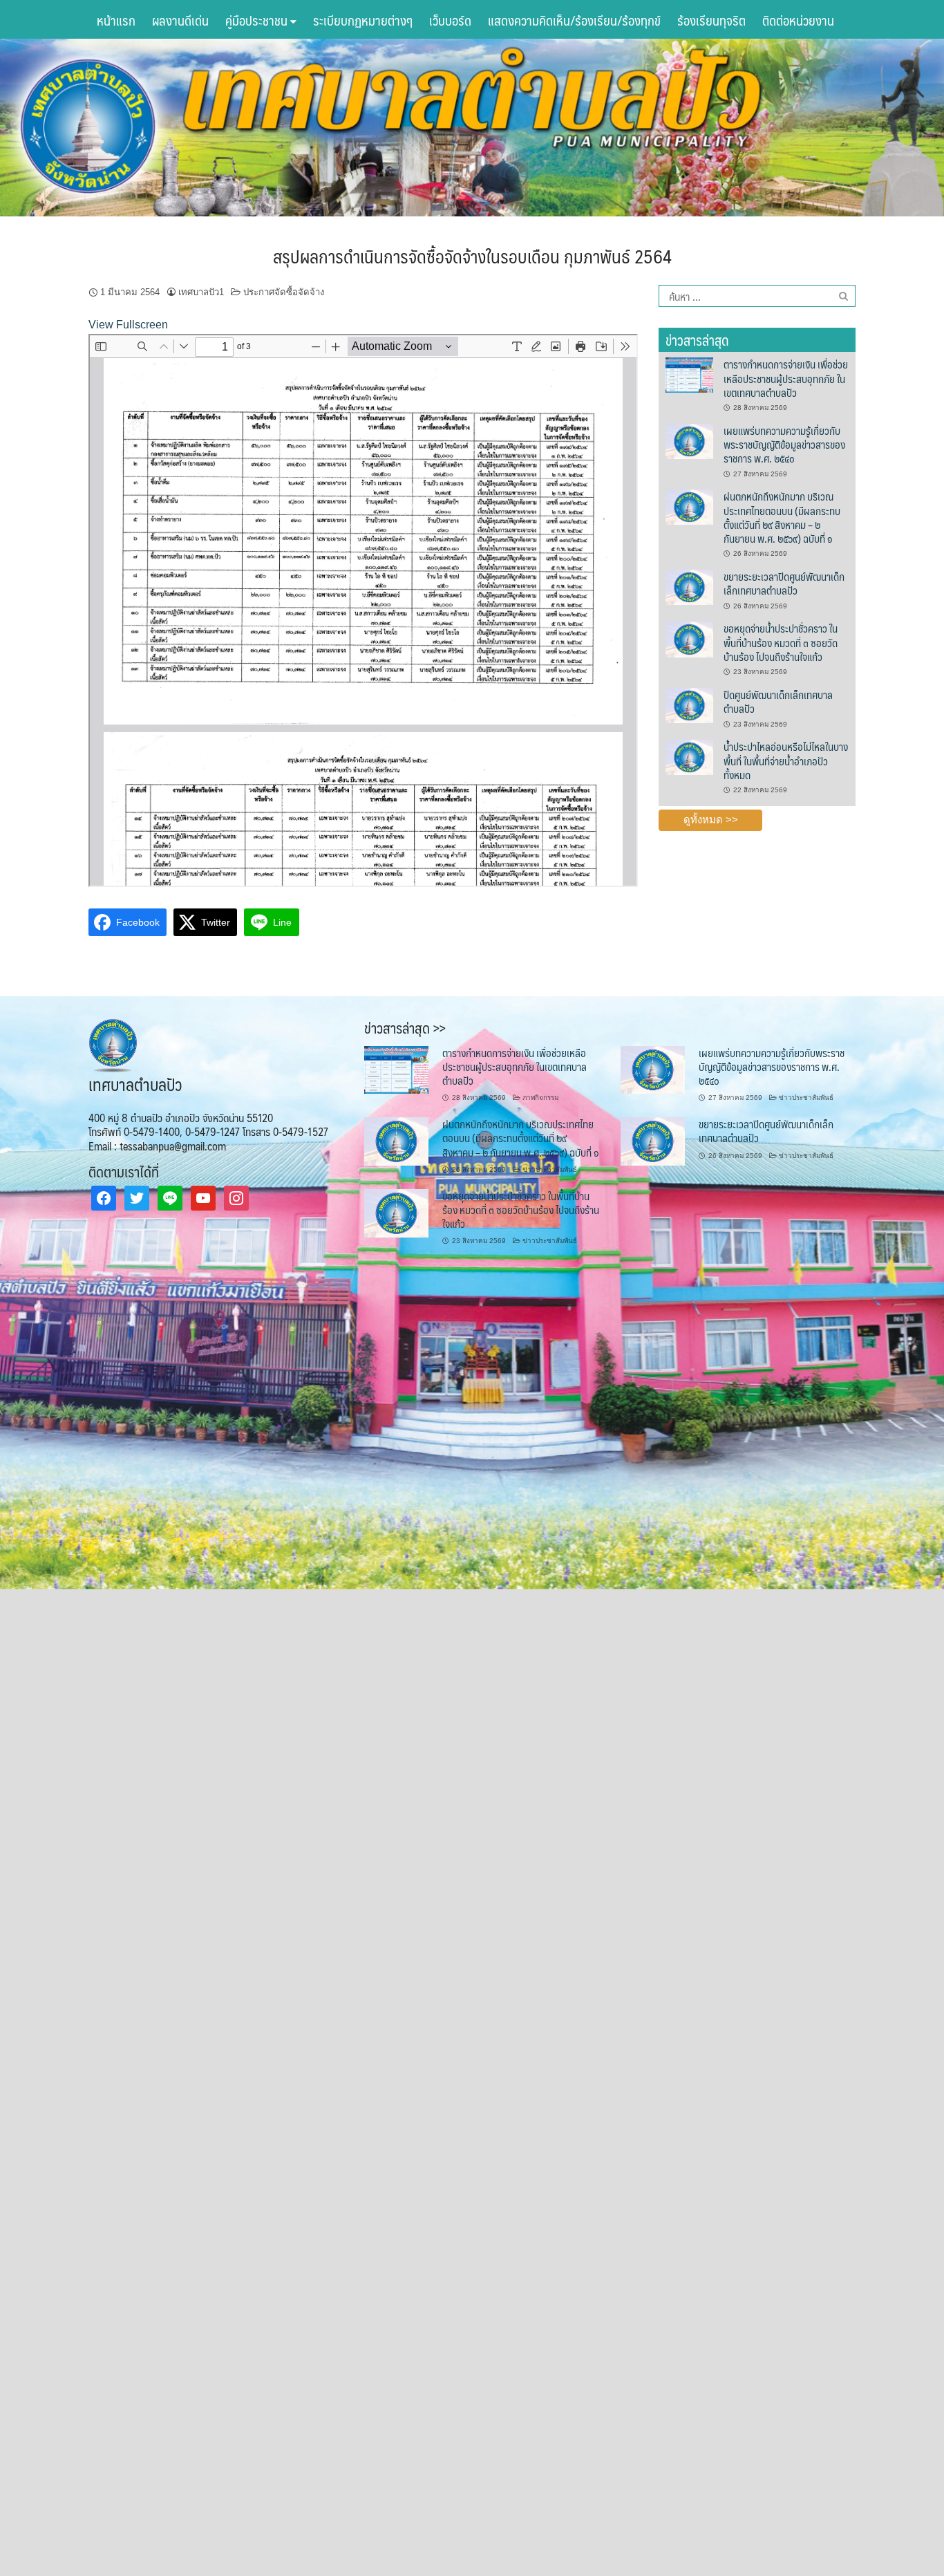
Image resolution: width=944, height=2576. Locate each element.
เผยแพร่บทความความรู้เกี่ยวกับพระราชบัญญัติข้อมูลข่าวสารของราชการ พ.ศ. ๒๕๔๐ (784, 445)
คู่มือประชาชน (258, 20)
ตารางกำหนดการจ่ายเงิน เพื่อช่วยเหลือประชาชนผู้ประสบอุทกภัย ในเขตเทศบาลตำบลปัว (786, 378)
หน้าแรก (116, 20)
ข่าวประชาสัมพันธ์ (806, 1098)
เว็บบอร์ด (450, 20)
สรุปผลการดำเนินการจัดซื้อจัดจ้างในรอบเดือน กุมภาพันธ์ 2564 (472, 256)
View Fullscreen (128, 325)
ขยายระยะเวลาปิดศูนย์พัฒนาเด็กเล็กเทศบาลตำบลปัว (784, 583)
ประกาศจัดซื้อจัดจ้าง (284, 292)
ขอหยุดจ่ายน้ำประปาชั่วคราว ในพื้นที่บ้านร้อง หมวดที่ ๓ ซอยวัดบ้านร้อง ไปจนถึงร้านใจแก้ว (781, 642)
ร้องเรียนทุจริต (711, 20)
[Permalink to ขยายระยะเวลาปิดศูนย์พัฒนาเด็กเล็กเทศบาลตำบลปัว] (689, 586)
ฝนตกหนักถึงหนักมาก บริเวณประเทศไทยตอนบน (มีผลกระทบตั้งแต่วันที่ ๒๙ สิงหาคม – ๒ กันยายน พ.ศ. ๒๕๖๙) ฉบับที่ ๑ (782, 517)
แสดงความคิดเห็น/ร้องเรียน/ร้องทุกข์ (574, 20)
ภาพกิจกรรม (540, 1098)
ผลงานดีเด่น (180, 20)
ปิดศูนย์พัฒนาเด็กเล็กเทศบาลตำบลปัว (778, 701)
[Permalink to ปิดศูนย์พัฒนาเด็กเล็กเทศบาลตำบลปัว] (689, 704)
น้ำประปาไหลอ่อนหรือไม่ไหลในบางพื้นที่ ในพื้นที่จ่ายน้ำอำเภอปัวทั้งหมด (786, 760)
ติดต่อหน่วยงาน (798, 20)
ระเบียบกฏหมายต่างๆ (363, 20)
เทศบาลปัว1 (201, 292)
